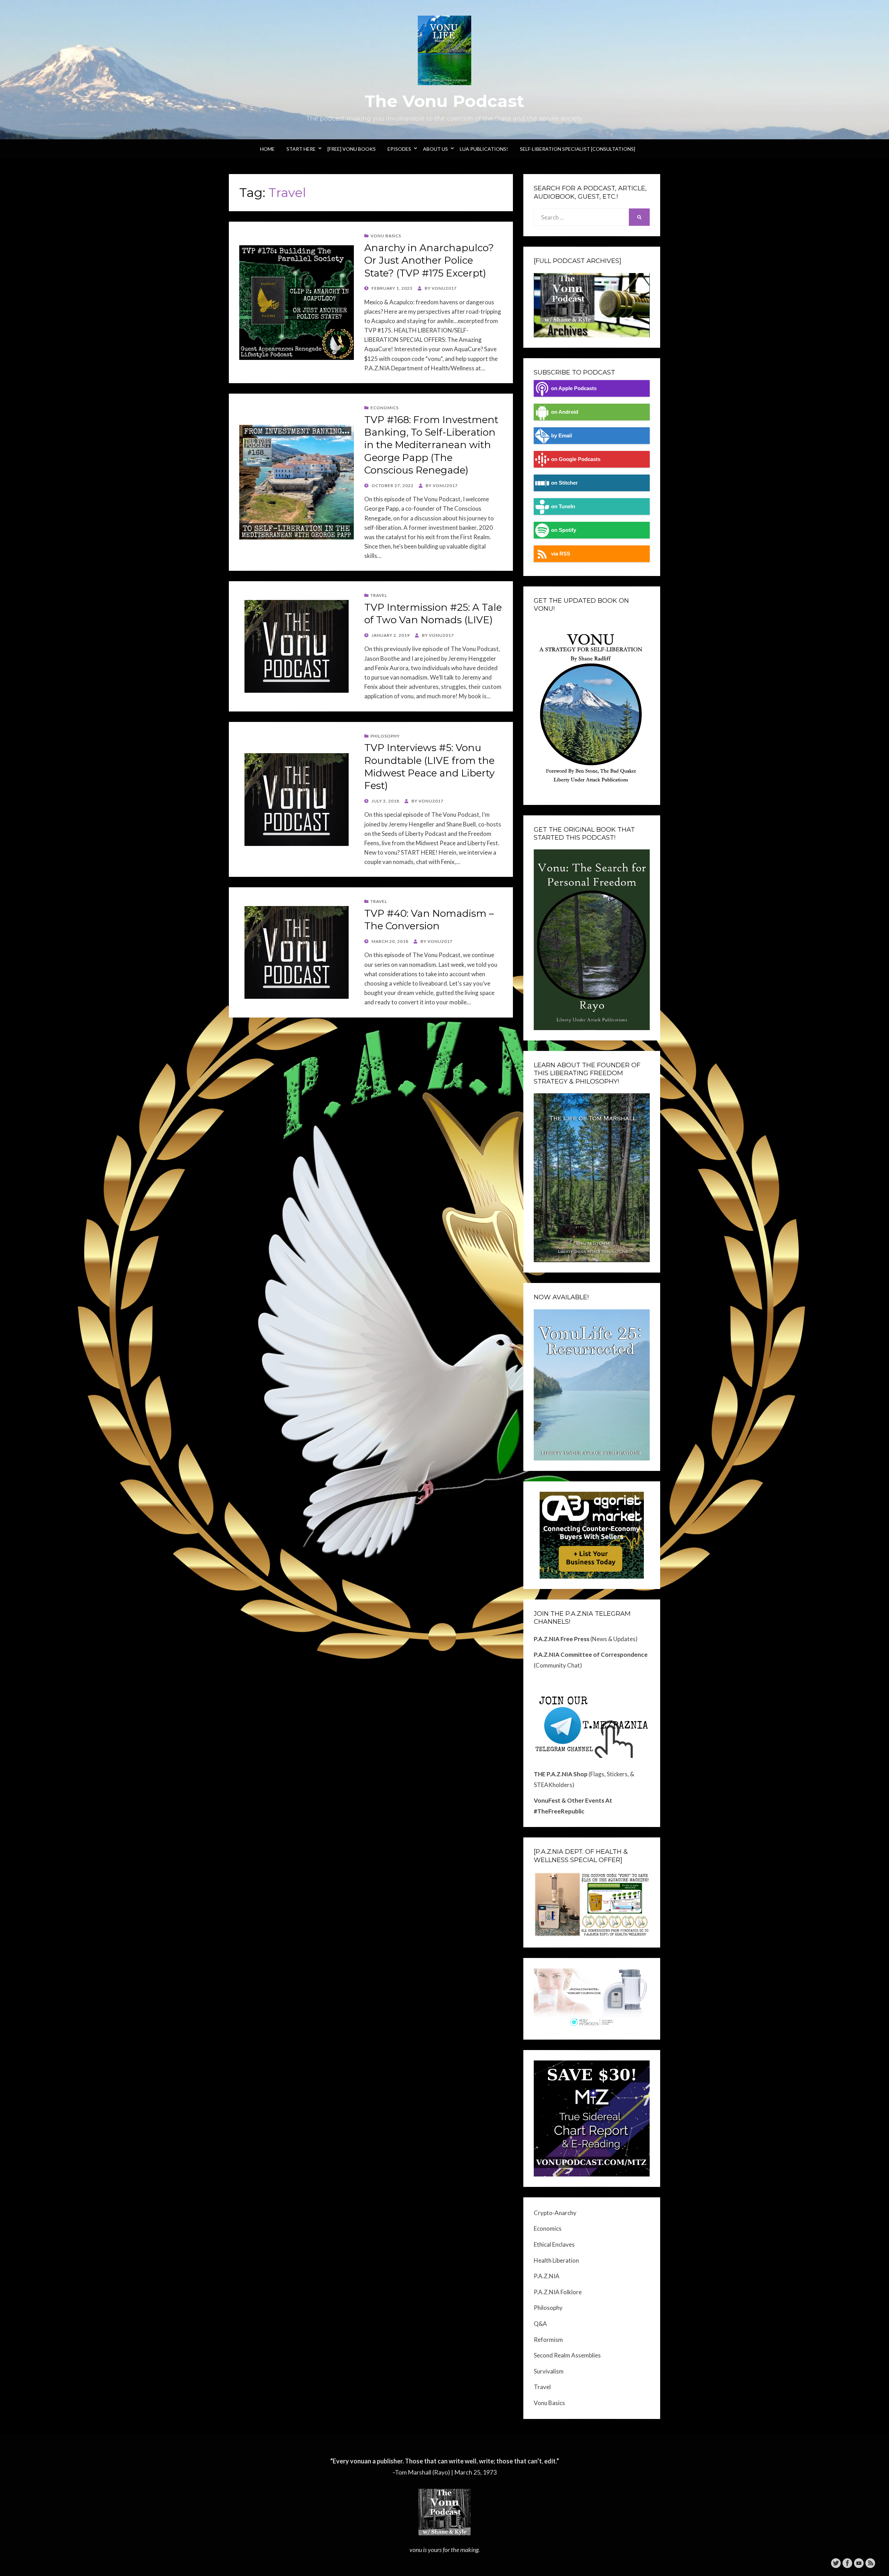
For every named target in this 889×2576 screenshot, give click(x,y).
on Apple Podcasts (574, 388)
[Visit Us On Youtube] (859, 2562)
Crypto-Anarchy (555, 2213)
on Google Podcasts (576, 459)
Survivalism (549, 2371)
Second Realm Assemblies (567, 2355)
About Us (435, 149)
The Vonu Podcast (444, 101)
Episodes (399, 149)
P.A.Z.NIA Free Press (562, 1639)
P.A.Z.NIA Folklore (558, 2292)
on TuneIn (563, 506)
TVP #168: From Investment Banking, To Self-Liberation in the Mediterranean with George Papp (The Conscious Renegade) (431, 445)
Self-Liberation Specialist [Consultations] (578, 149)
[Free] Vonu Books (352, 149)
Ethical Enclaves (554, 2244)
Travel (379, 595)
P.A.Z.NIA (547, 2276)
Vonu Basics (386, 236)
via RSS (561, 554)
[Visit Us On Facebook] (847, 2562)
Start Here (301, 149)
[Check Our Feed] (870, 2562)
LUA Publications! (484, 149)
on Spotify (564, 530)
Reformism (548, 2340)
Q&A (540, 2324)
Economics (385, 408)
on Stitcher (564, 483)
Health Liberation (556, 2260)
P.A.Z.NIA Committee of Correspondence (591, 1655)
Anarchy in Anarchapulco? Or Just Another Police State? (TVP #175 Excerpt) (429, 260)
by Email (562, 435)
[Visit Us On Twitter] (836, 2562)
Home (267, 149)
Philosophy (385, 736)
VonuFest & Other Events (569, 1800)
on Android (565, 412)
